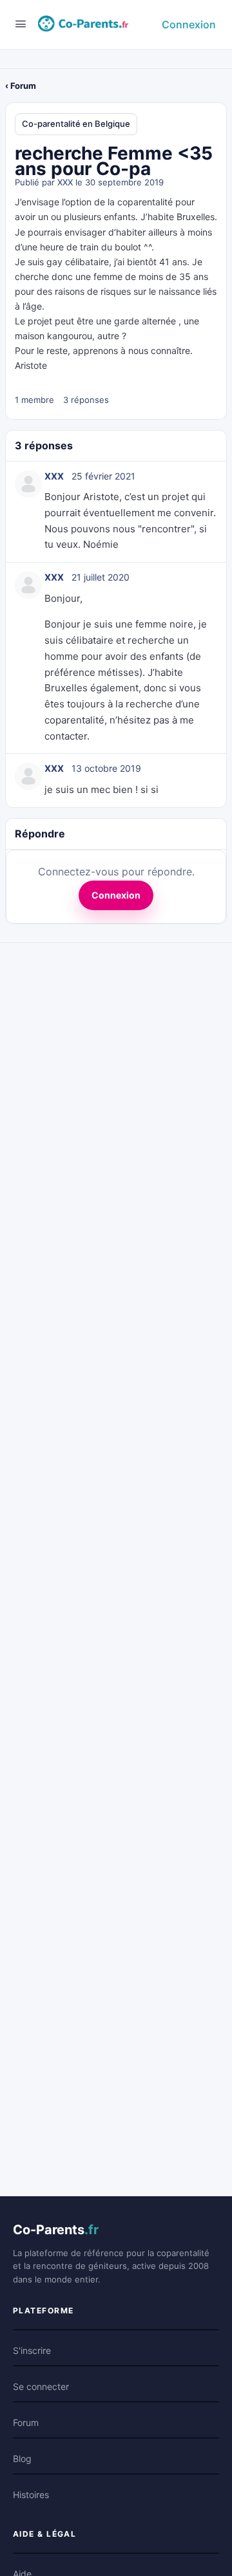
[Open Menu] (21, 23)
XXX (65, 182)
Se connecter (41, 2386)
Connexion (189, 24)
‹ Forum (21, 86)
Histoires (31, 2495)
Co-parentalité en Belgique (76, 124)
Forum (26, 2422)
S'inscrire (32, 2350)
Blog (22, 2459)
